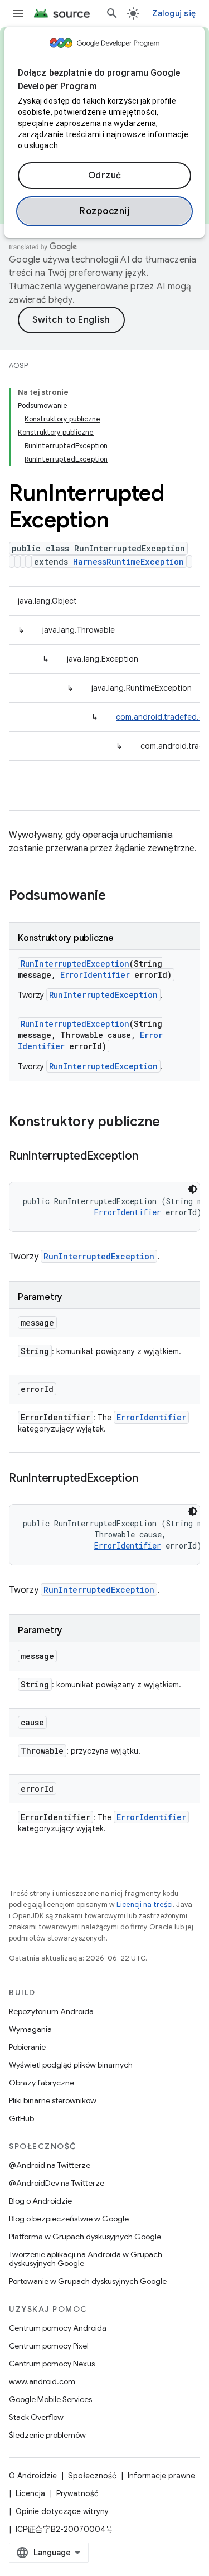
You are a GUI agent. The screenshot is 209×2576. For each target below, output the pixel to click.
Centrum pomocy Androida (58, 2328)
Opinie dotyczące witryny (62, 2511)
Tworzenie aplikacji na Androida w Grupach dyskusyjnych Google (86, 2259)
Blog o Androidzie (40, 2201)
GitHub (21, 2118)
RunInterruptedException (75, 964)
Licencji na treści (145, 1905)
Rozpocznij (104, 211)
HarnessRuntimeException (128, 562)
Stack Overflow (36, 2417)
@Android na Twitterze (50, 2165)
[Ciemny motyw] (193, 1189)
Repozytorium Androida (51, 2011)
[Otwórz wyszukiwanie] (112, 13)
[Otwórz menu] (18, 13)
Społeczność (92, 2476)
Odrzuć (105, 176)
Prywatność (77, 2493)
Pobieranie (27, 2047)
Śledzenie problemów (47, 2435)
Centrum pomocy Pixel (49, 2346)
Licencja (30, 2493)
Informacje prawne (161, 2476)
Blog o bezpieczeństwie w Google (69, 2219)
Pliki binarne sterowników (53, 2100)
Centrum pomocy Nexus (52, 2364)
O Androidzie (33, 2476)
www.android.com (42, 2381)
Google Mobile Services (50, 2399)
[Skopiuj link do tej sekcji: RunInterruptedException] (149, 1157)
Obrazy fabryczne (42, 2083)
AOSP (18, 365)
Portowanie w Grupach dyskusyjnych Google (88, 2281)
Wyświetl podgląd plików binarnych (71, 2065)
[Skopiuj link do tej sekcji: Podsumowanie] (117, 896)
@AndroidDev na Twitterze (57, 2183)
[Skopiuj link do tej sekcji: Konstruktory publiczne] (171, 1123)
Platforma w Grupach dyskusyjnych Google (85, 2237)
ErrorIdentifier (95, 975)
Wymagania (30, 2029)
